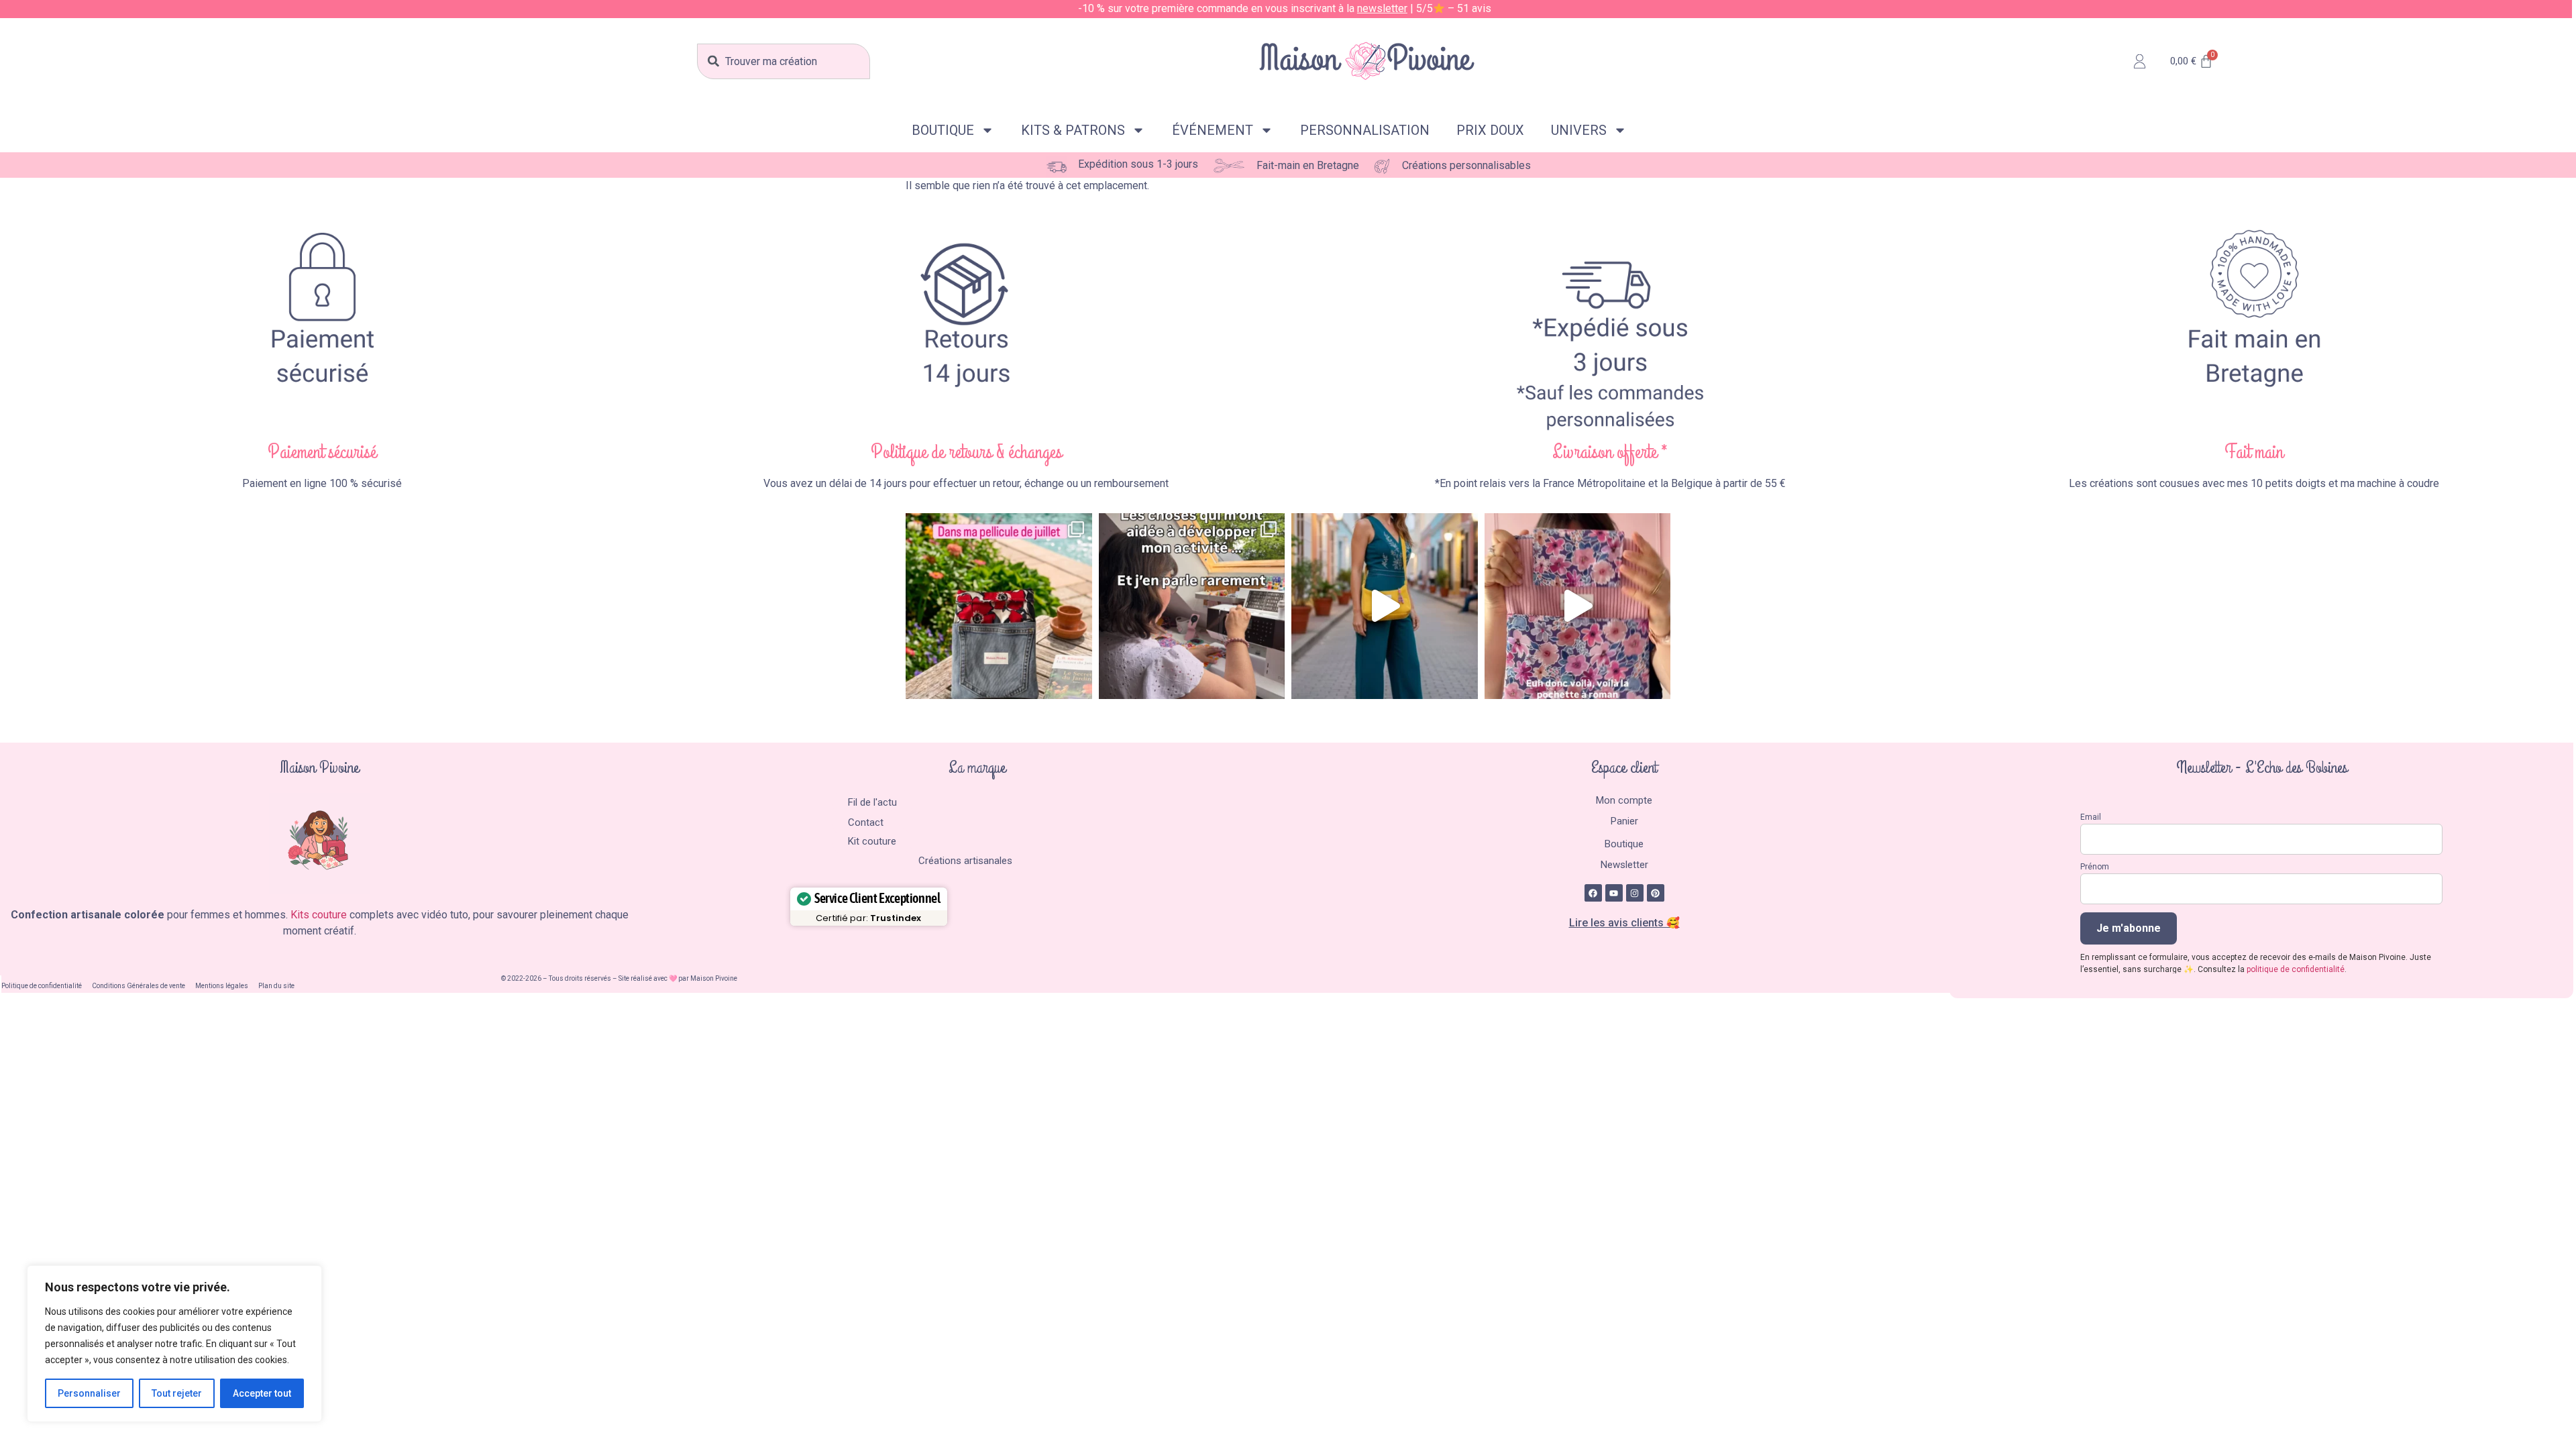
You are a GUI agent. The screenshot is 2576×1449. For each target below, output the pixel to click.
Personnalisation (1365, 130)
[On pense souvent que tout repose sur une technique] (1192, 606)
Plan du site (276, 986)
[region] (174, 1344)
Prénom (2095, 867)
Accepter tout (262, 1393)
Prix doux (1490, 130)
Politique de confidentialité (42, 986)
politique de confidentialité (2296, 969)
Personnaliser (89, 1393)
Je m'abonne (2129, 928)
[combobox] (784, 61)
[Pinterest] (1656, 893)
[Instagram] (1635, 893)
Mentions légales (222, 986)
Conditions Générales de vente (139, 986)
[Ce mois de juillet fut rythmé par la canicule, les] (999, 606)
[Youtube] (1614, 893)
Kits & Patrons (1073, 130)
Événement (1213, 130)
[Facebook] (1593, 893)
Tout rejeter (177, 1393)
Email (2091, 817)
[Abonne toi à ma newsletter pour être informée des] (1385, 606)
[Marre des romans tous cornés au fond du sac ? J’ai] (1578, 606)
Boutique (943, 130)
